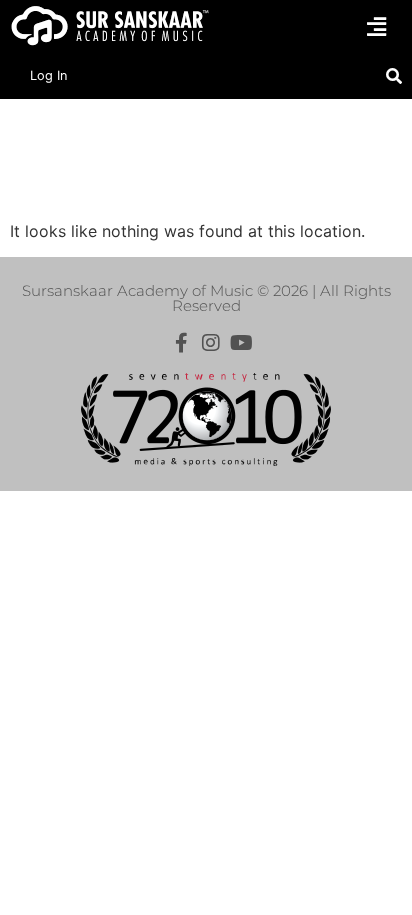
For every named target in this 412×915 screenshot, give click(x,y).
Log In (48, 75)
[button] (377, 26)
